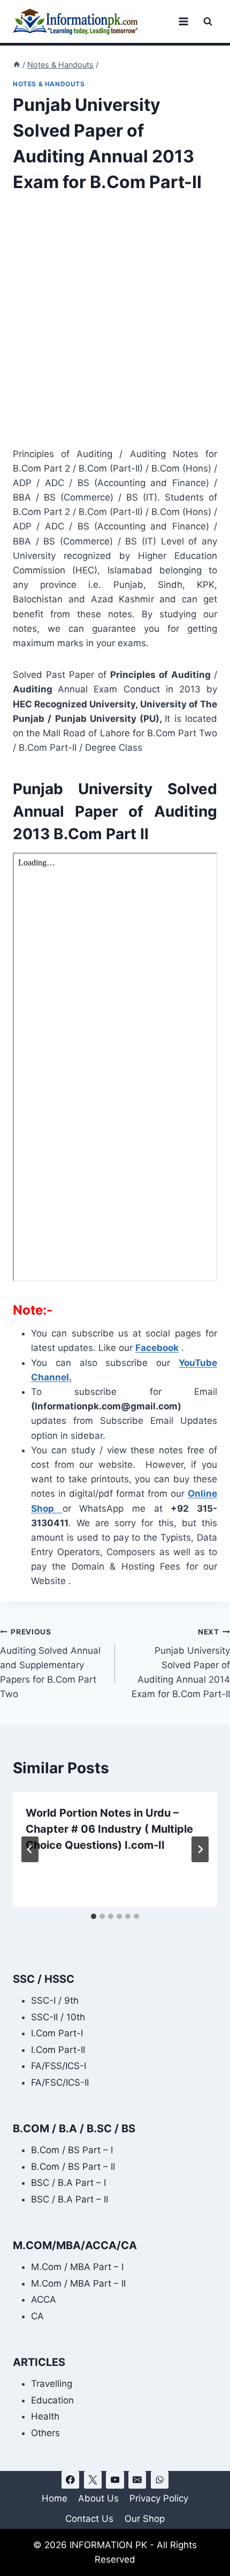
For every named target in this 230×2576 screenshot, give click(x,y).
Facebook (157, 1348)
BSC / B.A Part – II (70, 2199)
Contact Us (89, 2519)
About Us (98, 2498)
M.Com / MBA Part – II (78, 2283)
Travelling (52, 2384)
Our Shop (145, 2519)
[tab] (94, 1916)
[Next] (200, 1849)
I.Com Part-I (57, 2033)
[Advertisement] (115, 327)
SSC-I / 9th (55, 2000)
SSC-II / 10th (58, 2017)
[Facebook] (70, 2480)
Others (45, 2433)
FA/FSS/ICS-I (59, 2066)
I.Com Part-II (58, 2050)
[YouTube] (115, 2480)
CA (37, 2316)
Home (55, 2498)
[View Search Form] (208, 22)
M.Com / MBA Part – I (77, 2267)
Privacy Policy (159, 2498)
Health (45, 2416)
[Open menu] (183, 21)
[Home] (17, 65)
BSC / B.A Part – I (68, 2183)
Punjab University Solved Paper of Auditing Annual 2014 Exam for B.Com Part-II (181, 1663)
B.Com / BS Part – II (73, 2167)
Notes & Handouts (49, 84)
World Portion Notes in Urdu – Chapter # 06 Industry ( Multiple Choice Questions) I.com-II (109, 1829)
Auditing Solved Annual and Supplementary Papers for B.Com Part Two (50, 1663)
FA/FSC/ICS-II (60, 2082)
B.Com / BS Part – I (72, 2150)
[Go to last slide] (30, 1849)
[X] (93, 2480)
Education (52, 2400)
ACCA (44, 2299)
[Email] (137, 2480)
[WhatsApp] (160, 2480)
